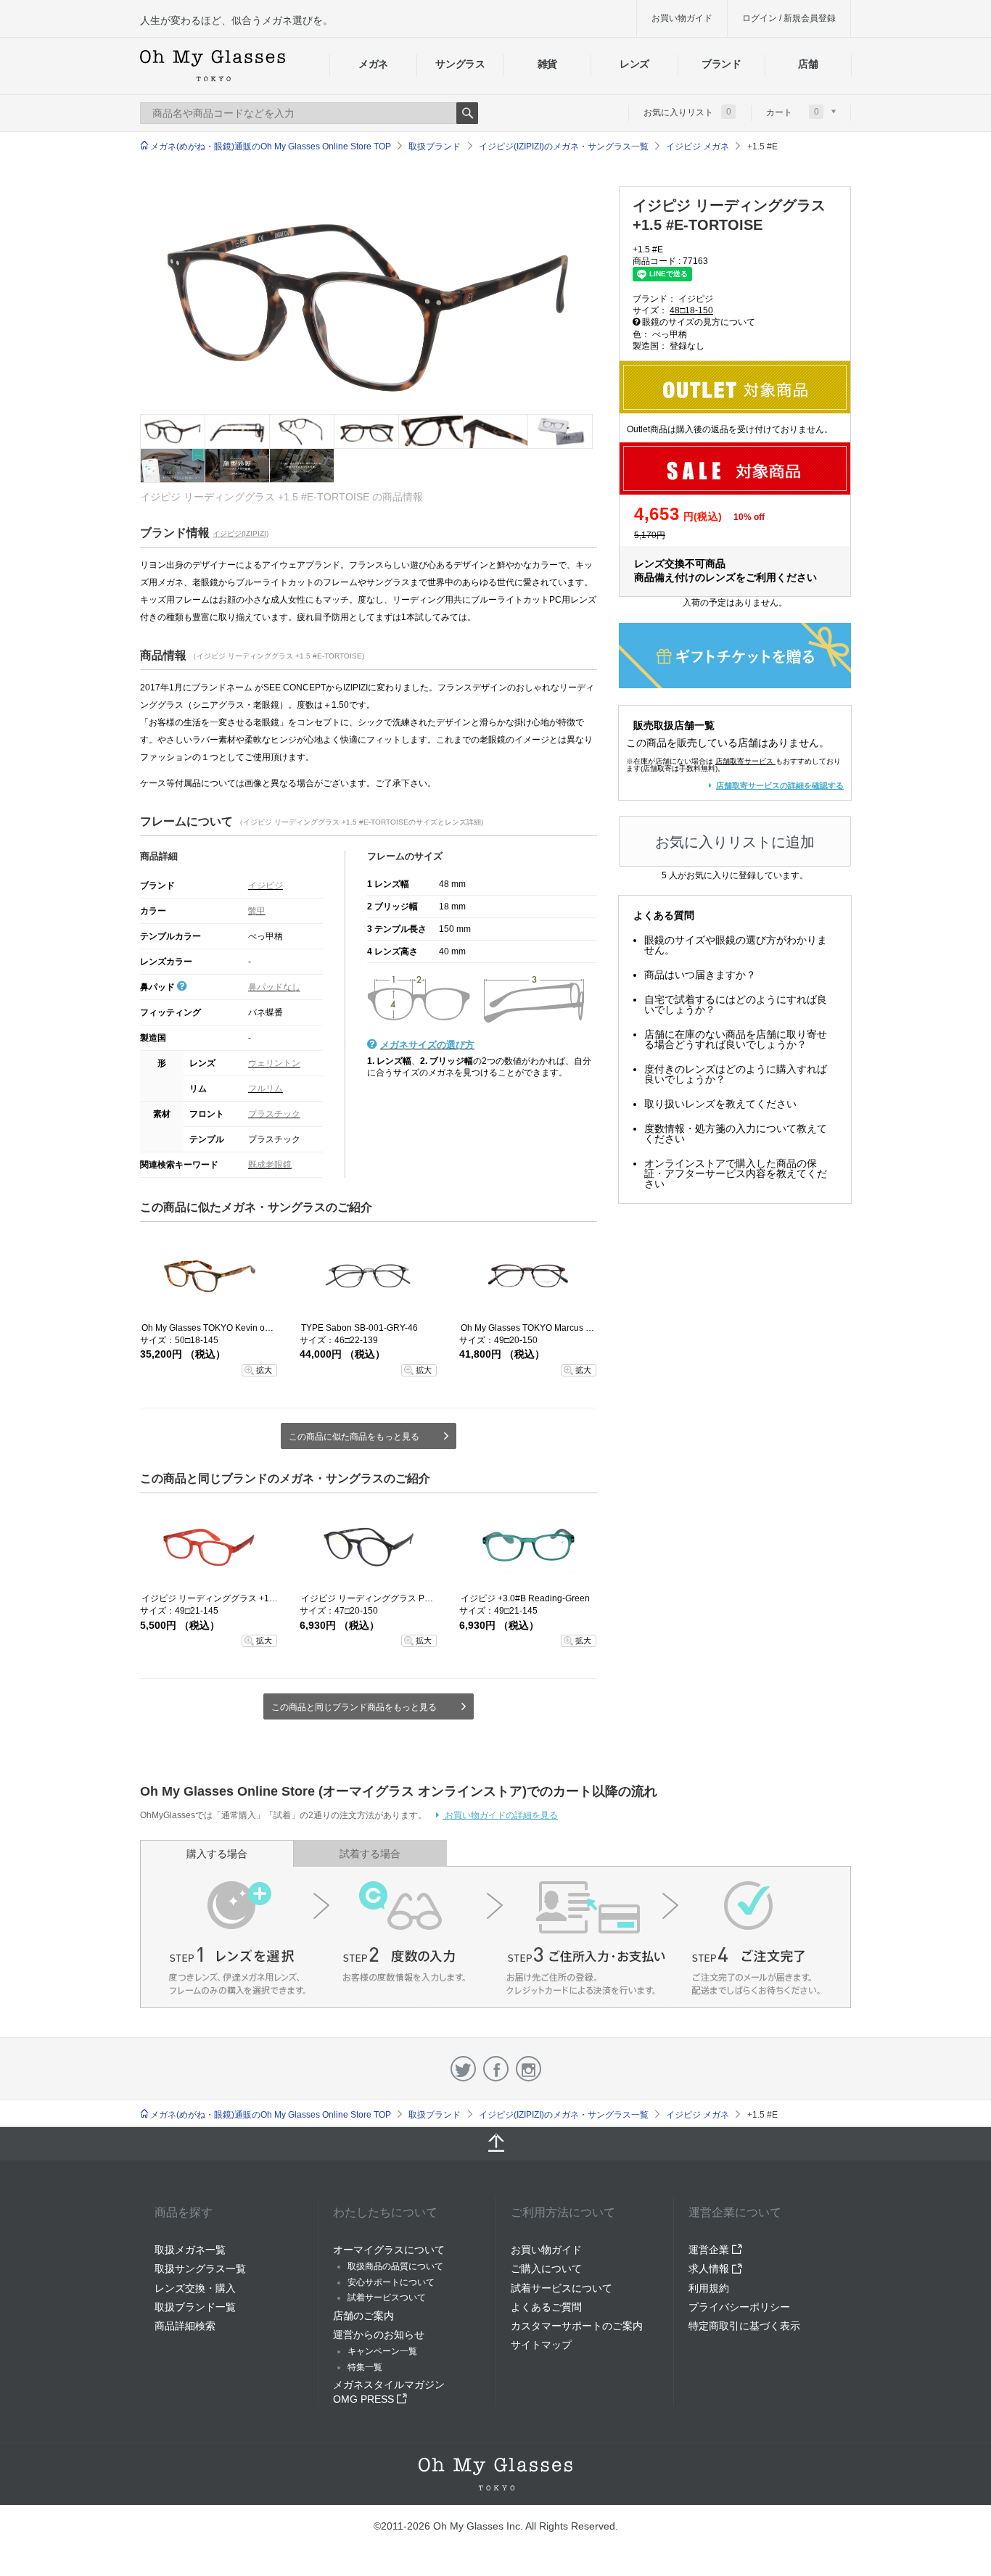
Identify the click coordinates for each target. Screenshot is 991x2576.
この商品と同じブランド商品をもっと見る (354, 1707)
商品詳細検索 (185, 2326)
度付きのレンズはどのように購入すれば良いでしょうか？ (736, 1074)
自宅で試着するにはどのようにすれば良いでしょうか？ (736, 1004)
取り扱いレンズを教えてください (720, 1104)
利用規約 (709, 2288)
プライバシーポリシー (739, 2307)
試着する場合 (370, 1854)
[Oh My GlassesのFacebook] (496, 2069)
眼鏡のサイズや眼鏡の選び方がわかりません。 (736, 945)
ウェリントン (274, 1063)
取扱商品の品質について (395, 2266)
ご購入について (546, 2269)
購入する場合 (217, 1854)
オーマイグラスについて (389, 2250)
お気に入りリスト (687, 112)
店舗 (808, 64)
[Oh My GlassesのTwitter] (463, 2069)
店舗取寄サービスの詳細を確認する (780, 785)
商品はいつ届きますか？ (700, 975)
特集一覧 (365, 2367)
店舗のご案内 (363, 2316)
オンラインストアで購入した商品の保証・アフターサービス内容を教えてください (736, 1173)
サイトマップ (541, 2345)
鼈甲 (257, 911)
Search (467, 113)
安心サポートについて (391, 2282)
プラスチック (274, 1114)
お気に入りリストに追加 (735, 842)
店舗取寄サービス (744, 761)
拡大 (264, 1370)
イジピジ (266, 885)
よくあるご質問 (546, 2307)
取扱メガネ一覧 (190, 2250)
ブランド (721, 64)
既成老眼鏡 (270, 1165)
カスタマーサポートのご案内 (577, 2326)
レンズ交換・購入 (195, 2288)
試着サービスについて (562, 2288)
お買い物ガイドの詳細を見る (500, 1815)
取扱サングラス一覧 (200, 2269)
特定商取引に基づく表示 (744, 2326)
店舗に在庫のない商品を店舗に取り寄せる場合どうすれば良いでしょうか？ (736, 1039)
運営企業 (710, 2250)
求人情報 (710, 2269)
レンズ (634, 64)
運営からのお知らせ (379, 2334)
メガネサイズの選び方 (427, 1045)
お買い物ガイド (682, 18)
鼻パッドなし (274, 987)
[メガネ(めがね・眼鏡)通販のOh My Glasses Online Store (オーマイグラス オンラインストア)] (495, 2474)
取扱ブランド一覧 (195, 2307)
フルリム (266, 1089)
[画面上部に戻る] (495, 2144)
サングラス (460, 64)
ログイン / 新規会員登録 (789, 18)
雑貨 (547, 64)
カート (793, 112)
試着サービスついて (387, 2298)
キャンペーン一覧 (382, 2351)
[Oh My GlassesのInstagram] (529, 2069)
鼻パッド (159, 987)
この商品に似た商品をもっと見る (354, 1437)
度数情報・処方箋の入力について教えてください (736, 1134)
